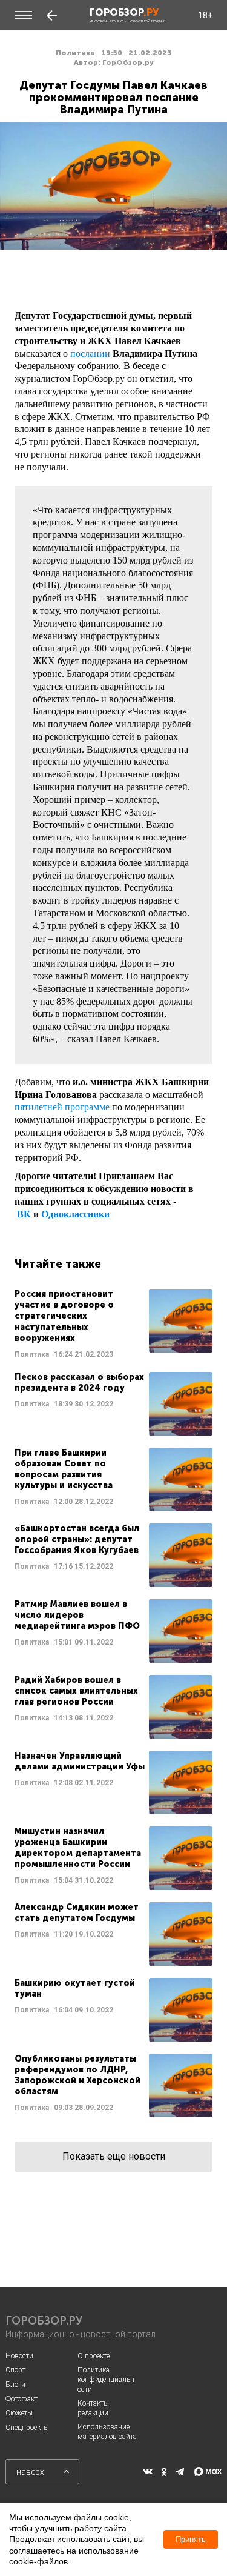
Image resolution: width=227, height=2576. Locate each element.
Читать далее (113, 1324)
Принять (191, 2539)
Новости (19, 2356)
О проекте (94, 2356)
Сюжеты (19, 2413)
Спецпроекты (27, 2428)
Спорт (15, 2370)
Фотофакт (21, 2399)
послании (90, 354)
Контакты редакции (93, 2408)
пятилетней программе (62, 1107)
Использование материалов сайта (107, 2432)
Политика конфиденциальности (106, 2379)
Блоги (15, 2385)
